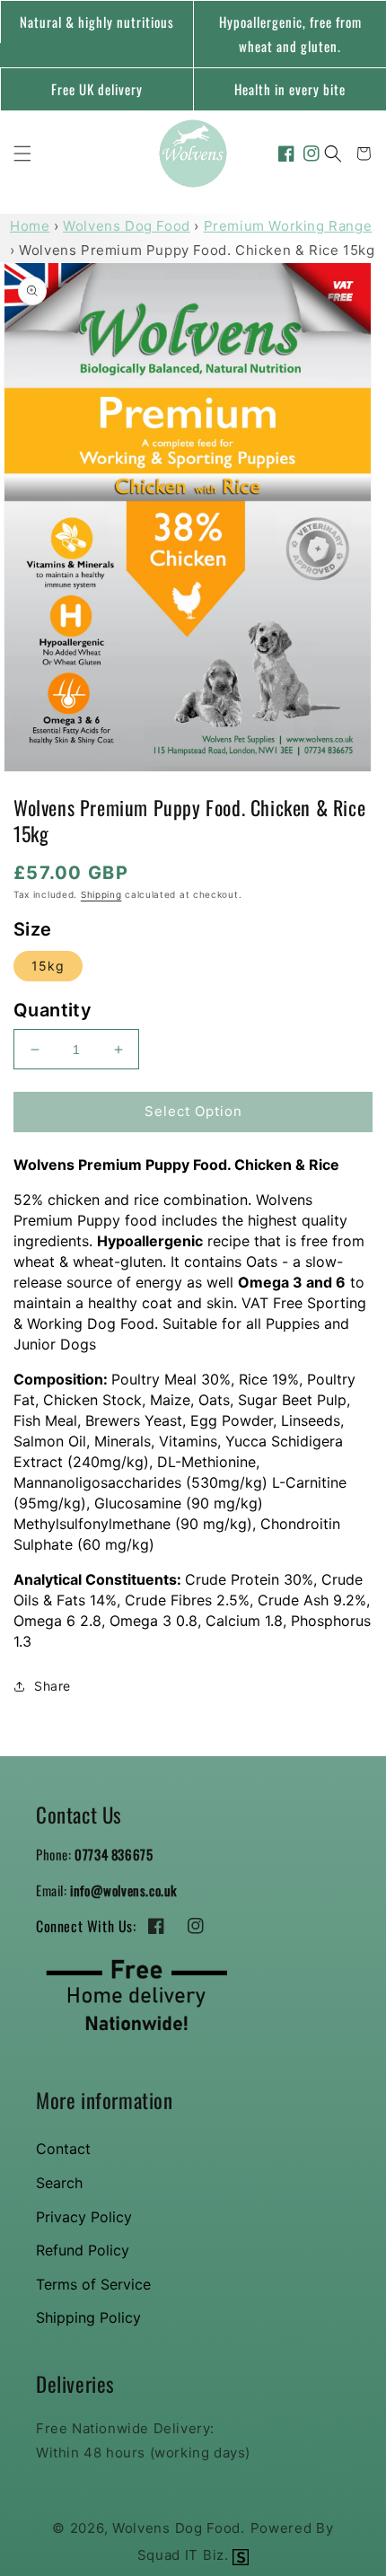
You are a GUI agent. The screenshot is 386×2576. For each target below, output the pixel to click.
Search (59, 2183)
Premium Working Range (288, 226)
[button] (22, 154)
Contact (63, 2149)
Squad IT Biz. (185, 2555)
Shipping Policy (88, 2317)
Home (30, 226)
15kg (48, 966)
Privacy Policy (84, 2217)
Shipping (101, 894)
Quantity (53, 1010)
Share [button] (53, 1686)
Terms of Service (93, 2284)
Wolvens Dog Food (127, 226)
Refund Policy (83, 2250)
